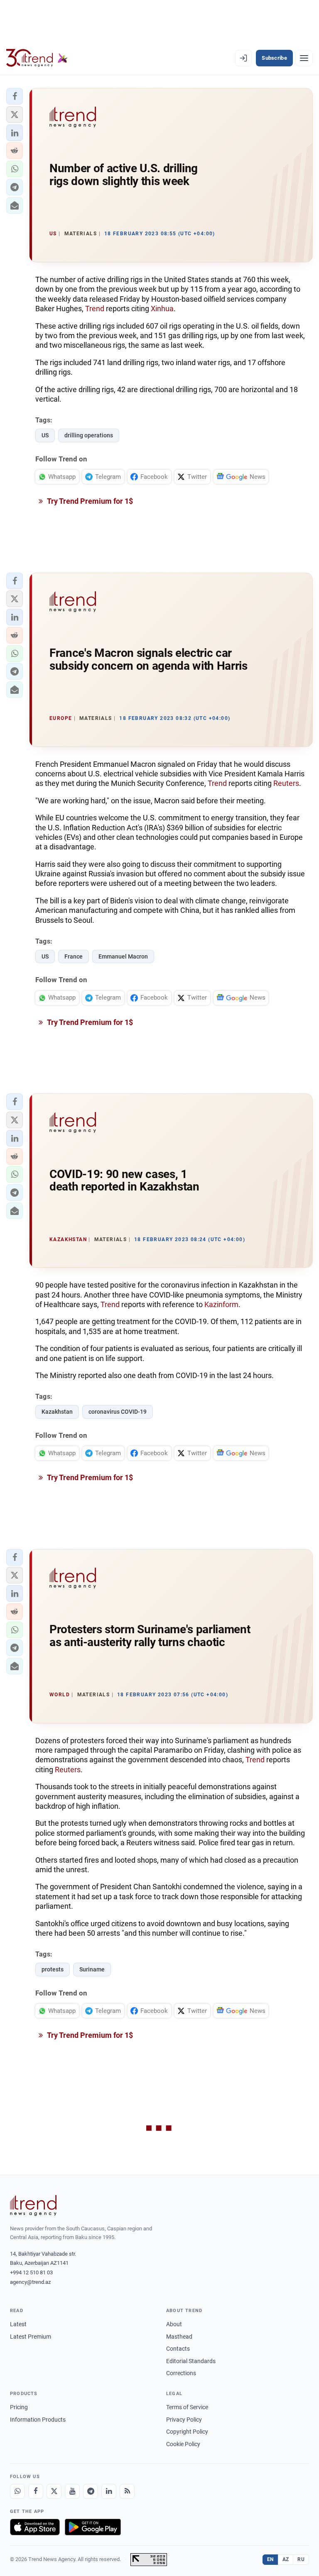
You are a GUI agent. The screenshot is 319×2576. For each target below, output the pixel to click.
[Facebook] (36, 2491)
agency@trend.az (30, 2282)
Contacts (178, 2349)
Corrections (181, 2373)
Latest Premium (31, 2337)
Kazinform (221, 1304)
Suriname (92, 1969)
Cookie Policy (183, 2444)
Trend (95, 309)
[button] (15, 96)
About (174, 2324)
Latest (18, 2324)
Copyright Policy (187, 2432)
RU (301, 2559)
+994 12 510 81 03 (31, 2272)
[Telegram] (91, 2491)
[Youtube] (72, 2491)
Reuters (286, 783)
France (74, 956)
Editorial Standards (191, 2361)
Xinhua (162, 309)
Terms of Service (187, 2407)
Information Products (38, 2420)
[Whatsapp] (17, 2491)
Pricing (19, 2407)
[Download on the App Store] (35, 2527)
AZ (286, 2559)
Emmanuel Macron (123, 956)
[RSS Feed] (127, 2491)
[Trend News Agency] (33, 2205)
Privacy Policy (184, 2420)
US (45, 435)
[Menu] (304, 58)
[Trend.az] (37, 58)
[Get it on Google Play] (93, 2527)
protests (53, 1969)
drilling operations (89, 435)
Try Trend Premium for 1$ (89, 501)
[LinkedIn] (109, 2491)
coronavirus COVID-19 (118, 1412)
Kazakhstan (57, 1412)
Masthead (179, 2337)
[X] (54, 2491)
